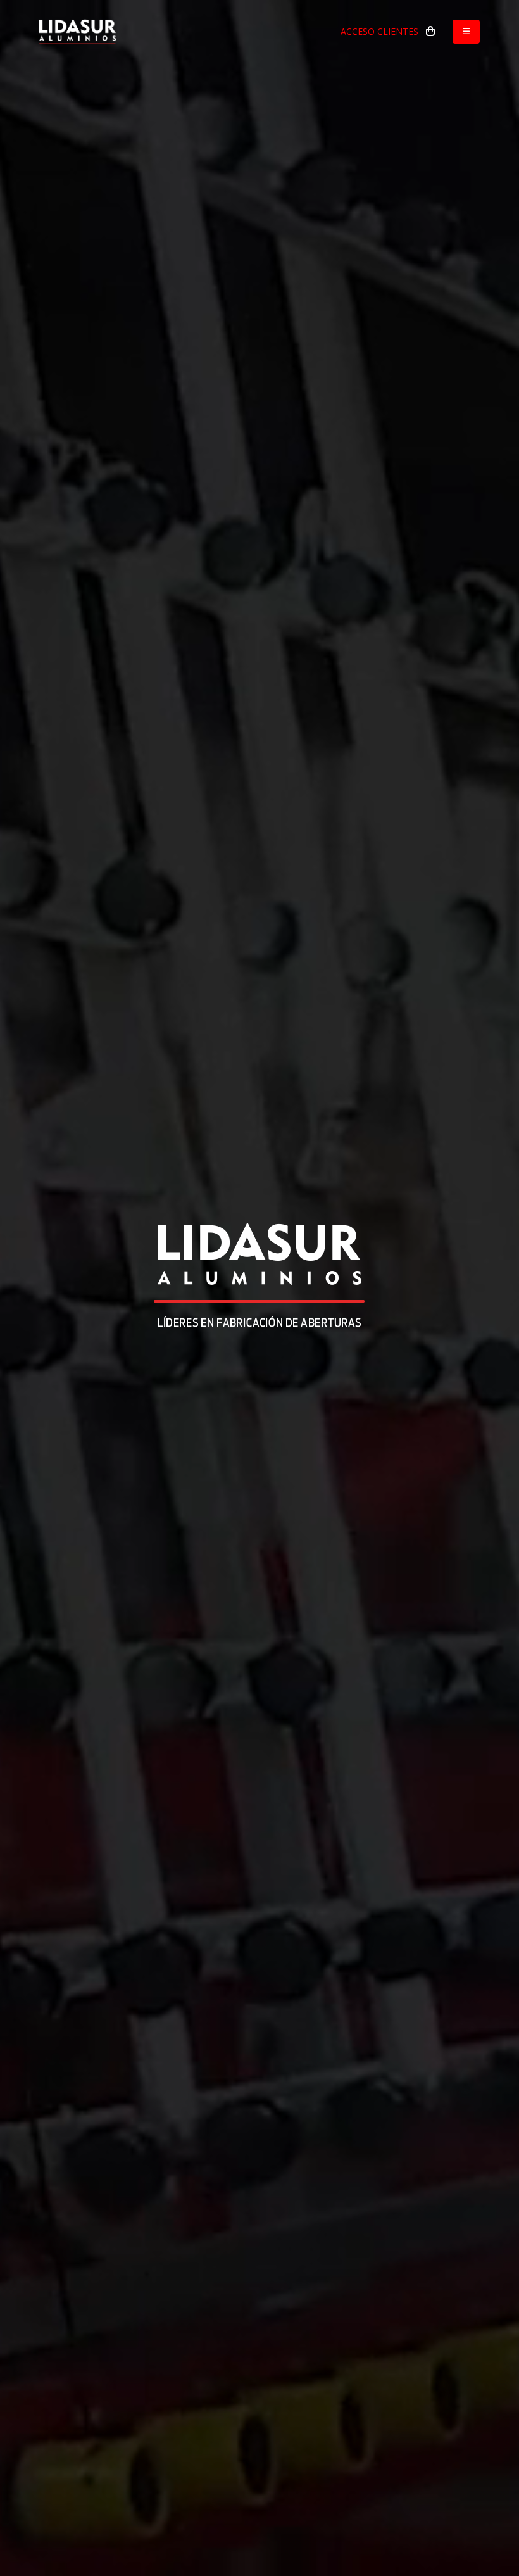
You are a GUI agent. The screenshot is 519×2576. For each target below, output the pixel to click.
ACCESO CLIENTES (379, 31)
